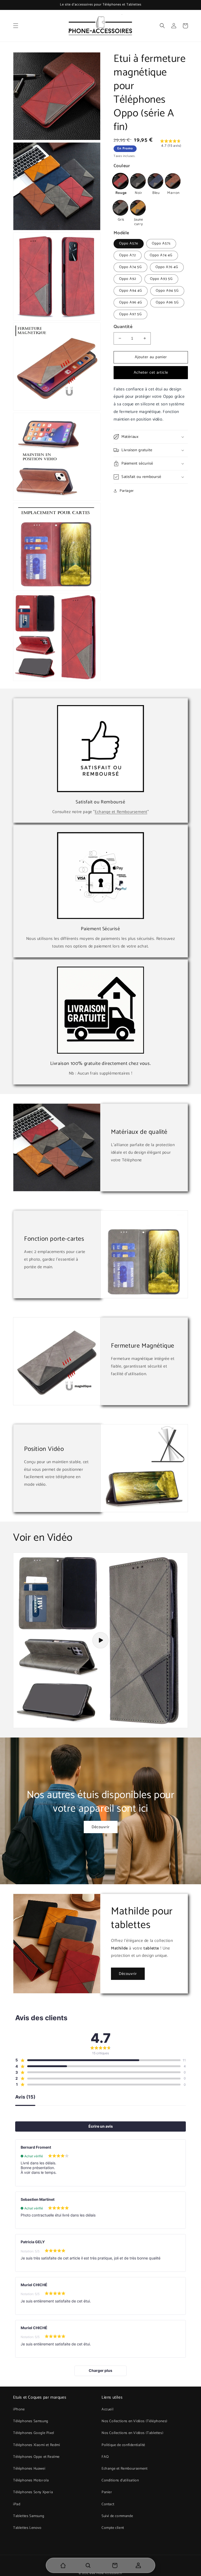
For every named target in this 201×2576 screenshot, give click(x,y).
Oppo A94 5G (167, 291)
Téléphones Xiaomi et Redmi (37, 2445)
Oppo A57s (161, 244)
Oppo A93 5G (161, 279)
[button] (16, 26)
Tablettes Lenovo (27, 2528)
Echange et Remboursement (121, 812)
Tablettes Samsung (29, 2516)
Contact (108, 2504)
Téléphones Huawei (29, 2469)
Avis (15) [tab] (25, 2097)
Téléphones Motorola (31, 2480)
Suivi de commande (117, 2516)
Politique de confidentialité (123, 2445)
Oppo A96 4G (131, 303)
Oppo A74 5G (130, 267)
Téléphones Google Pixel (34, 2433)
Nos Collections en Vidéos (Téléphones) (135, 2421)
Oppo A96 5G (167, 303)
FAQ (105, 2457)
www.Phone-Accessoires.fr (106, 2573)
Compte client (113, 2528)
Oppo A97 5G (130, 314)
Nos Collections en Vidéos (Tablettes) (132, 2433)
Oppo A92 (128, 279)
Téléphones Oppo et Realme (36, 2457)
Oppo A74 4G (161, 255)
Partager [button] (127, 491)
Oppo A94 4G (131, 291)
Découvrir (101, 1827)
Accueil (107, 2409)
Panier (107, 2492)
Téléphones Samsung (31, 2421)
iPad (17, 2504)
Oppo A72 (128, 255)
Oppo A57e (129, 244)
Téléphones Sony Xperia (33, 2492)
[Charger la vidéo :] (100, 1640)
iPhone (19, 2409)
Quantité (123, 327)
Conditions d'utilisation (120, 2480)
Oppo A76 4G (167, 267)
